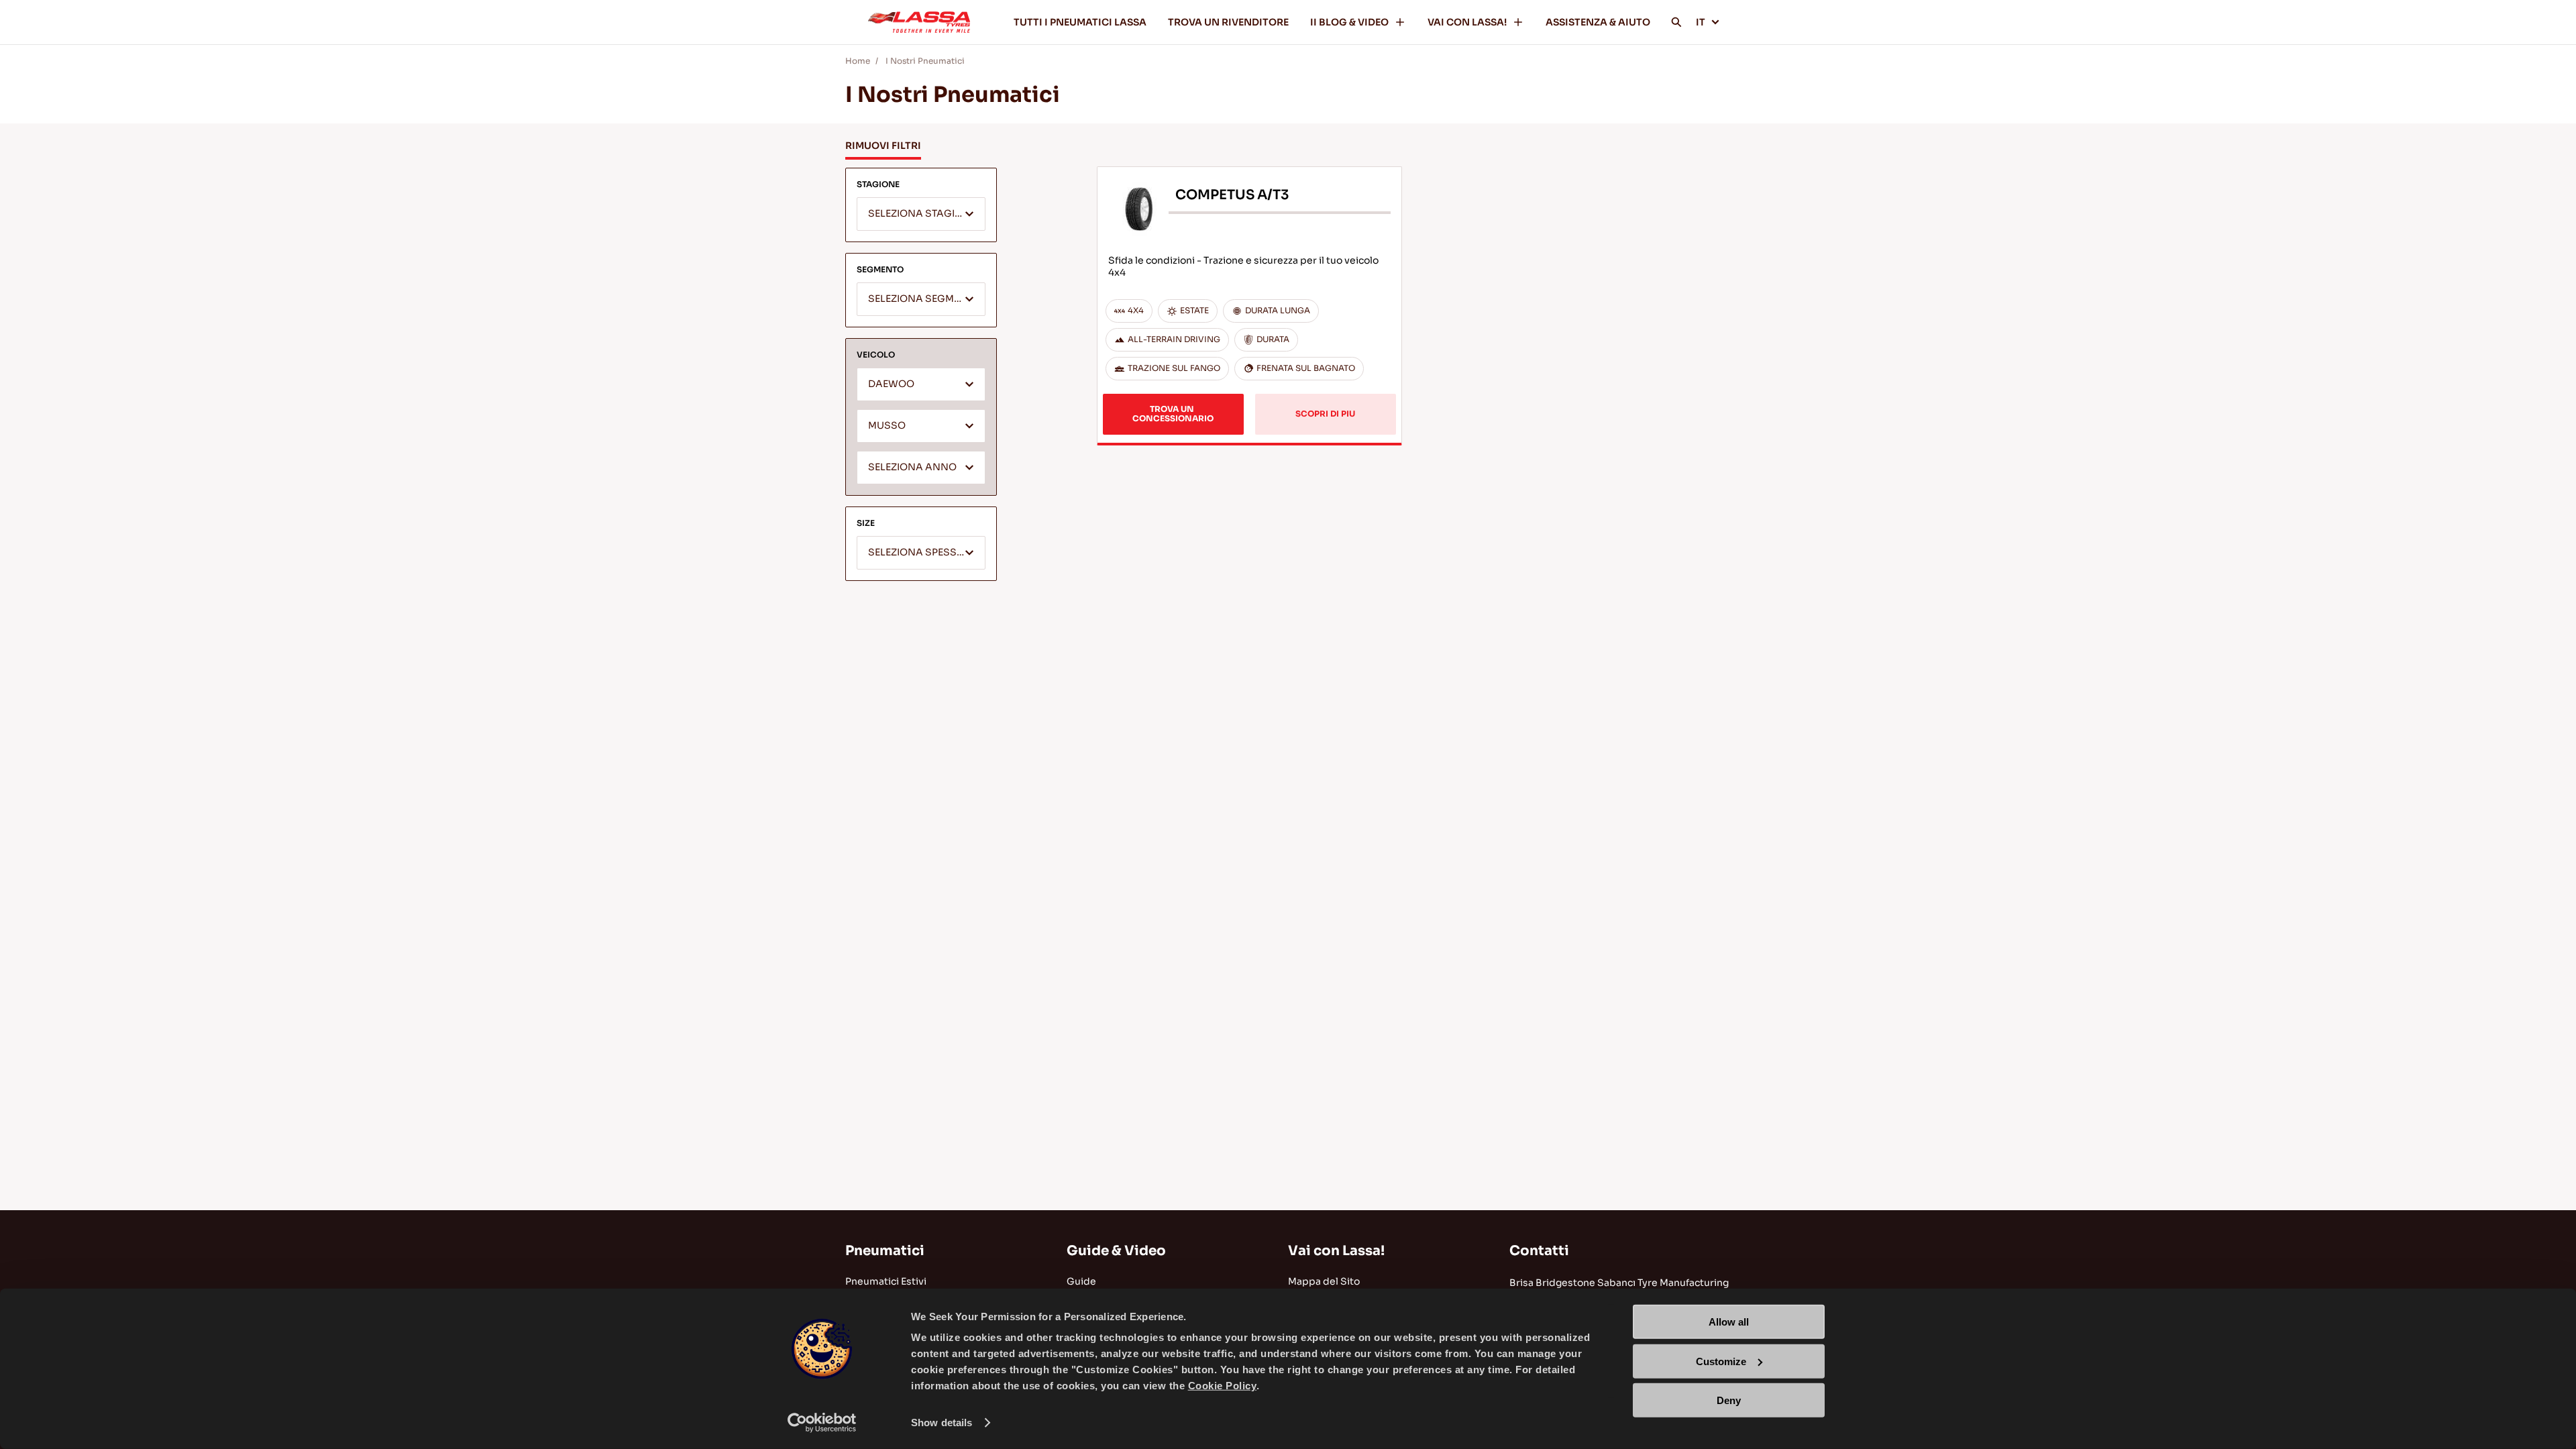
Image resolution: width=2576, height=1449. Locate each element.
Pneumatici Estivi (886, 1281)
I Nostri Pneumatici (925, 61)
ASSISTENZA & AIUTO (1598, 22)
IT (1701, 22)
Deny (1729, 1400)
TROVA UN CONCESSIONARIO (1173, 414)
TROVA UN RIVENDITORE (1228, 22)
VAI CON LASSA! (1467, 22)
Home (858, 61)
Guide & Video (1116, 1251)
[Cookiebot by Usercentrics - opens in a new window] (822, 1423)
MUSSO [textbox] (887, 426)
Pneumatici (885, 1251)
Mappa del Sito (1324, 1281)
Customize (1721, 1361)
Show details (942, 1423)
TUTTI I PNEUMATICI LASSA (1080, 22)
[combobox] (921, 214)
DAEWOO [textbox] (891, 384)
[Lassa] (919, 22)
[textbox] (921, 215)
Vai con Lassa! (1336, 1251)
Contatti (1539, 1251)
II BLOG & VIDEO (1349, 22)
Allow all (1729, 1322)
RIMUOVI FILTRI (883, 146)
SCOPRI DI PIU (1325, 414)
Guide (1081, 1281)
